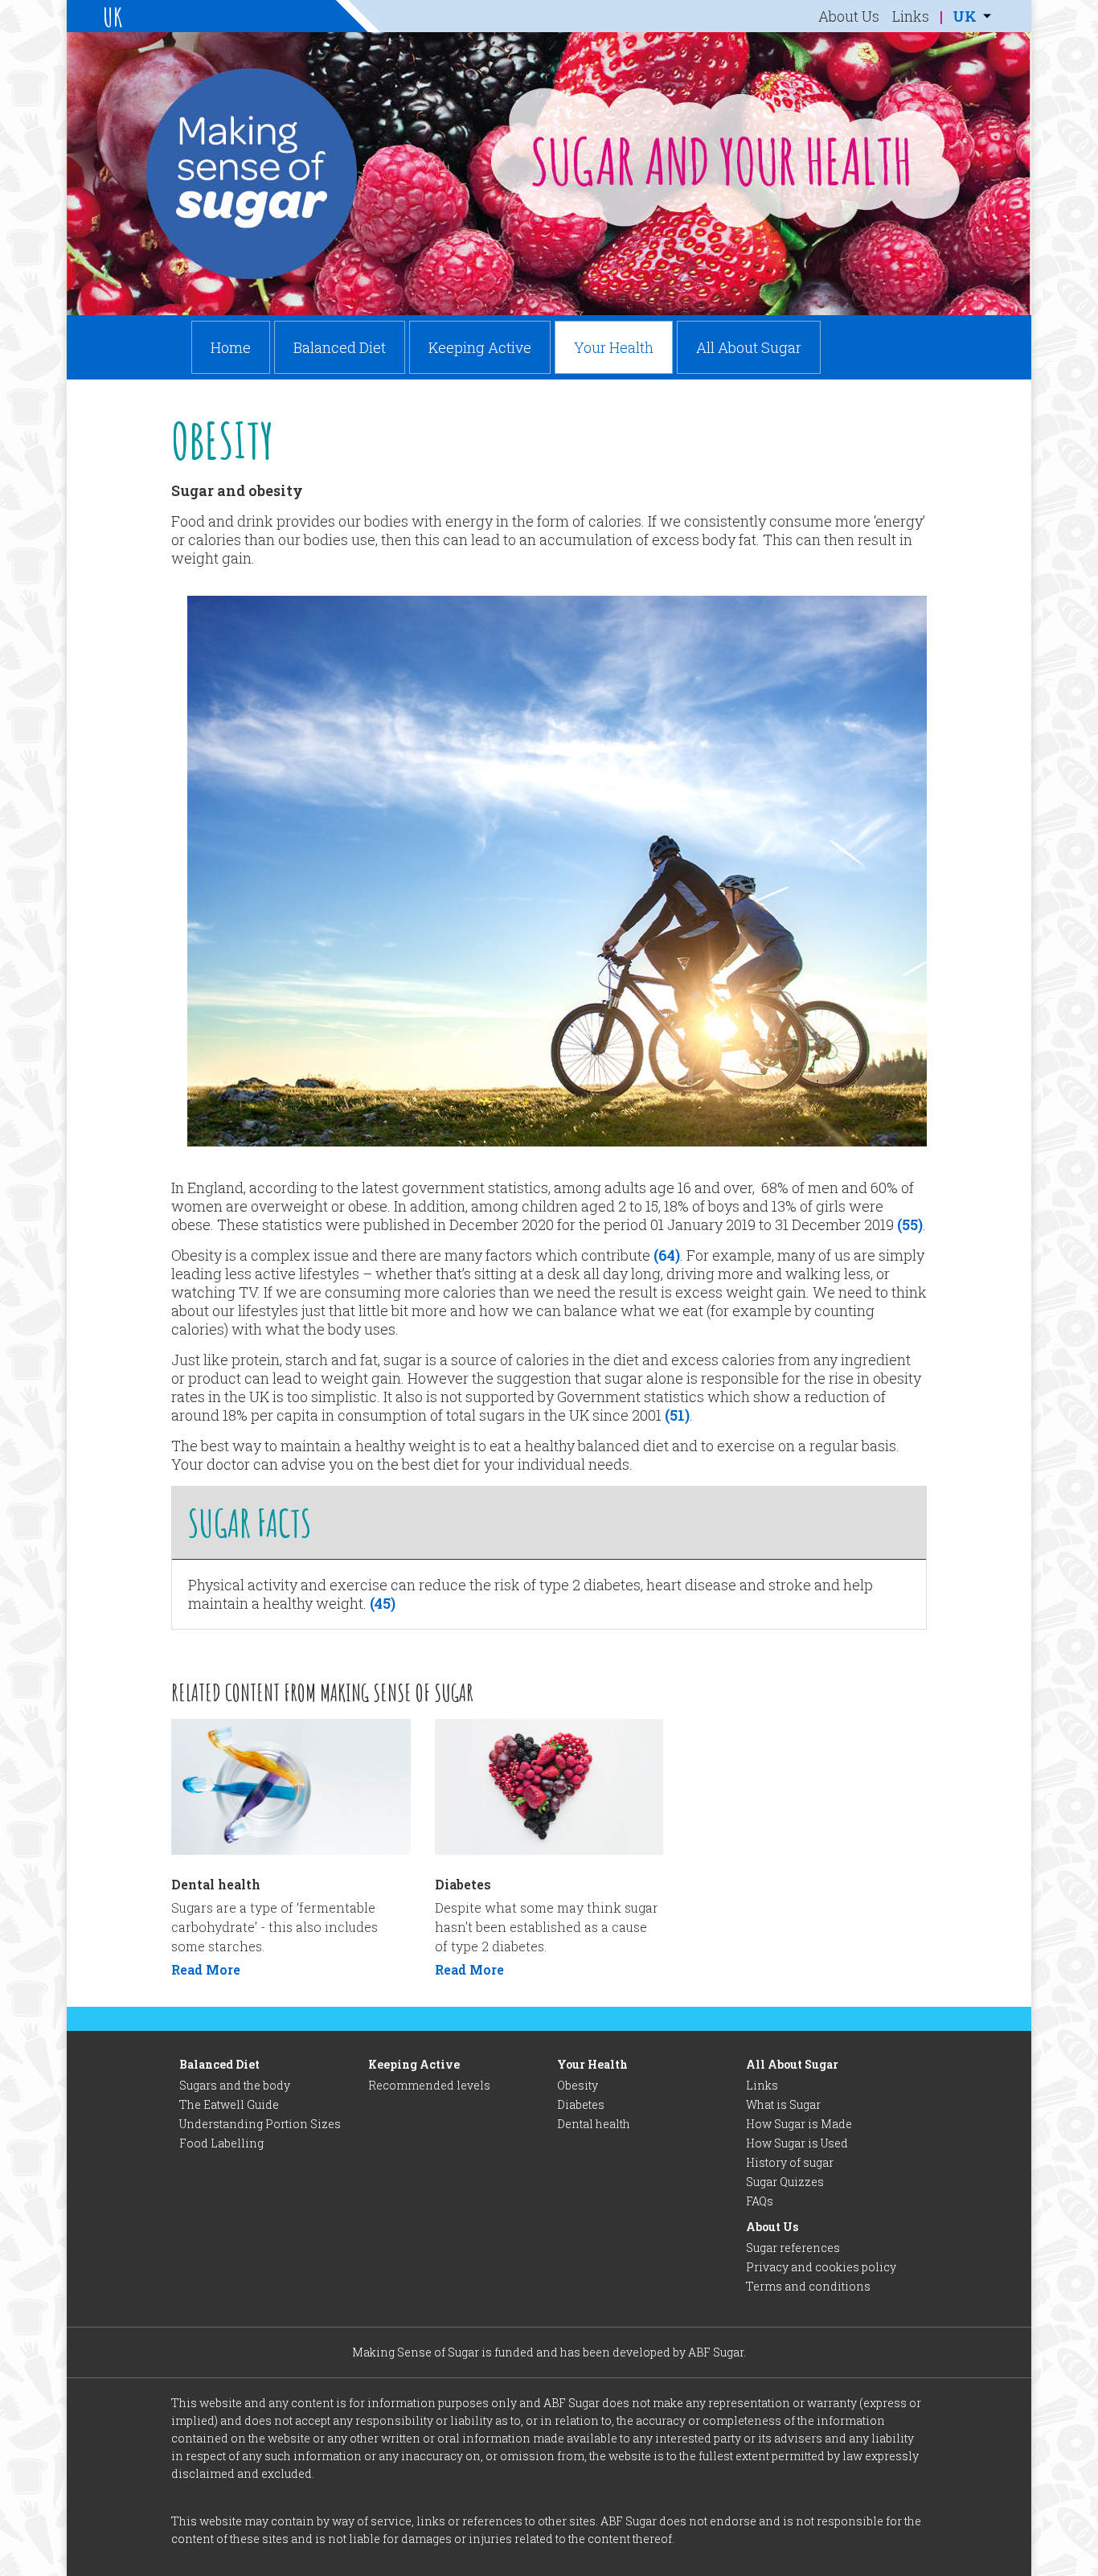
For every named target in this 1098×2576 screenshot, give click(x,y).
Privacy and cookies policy (821, 2267)
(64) (667, 1255)
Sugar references (793, 2248)
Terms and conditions (808, 2286)
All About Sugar (749, 347)
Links (911, 16)
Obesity (578, 2085)
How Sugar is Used (797, 2143)
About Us (849, 16)
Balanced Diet (340, 347)
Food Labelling (221, 2143)
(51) (677, 1415)
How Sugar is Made (799, 2124)
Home (231, 347)
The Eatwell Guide (229, 2104)
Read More (206, 1969)
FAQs (760, 2201)
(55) (910, 1224)
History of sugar (790, 2162)
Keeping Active (480, 347)
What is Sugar (783, 2104)
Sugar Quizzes (785, 2182)
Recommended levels (429, 2085)
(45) (381, 1603)
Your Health (614, 347)
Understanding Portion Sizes (260, 2124)
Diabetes (581, 2104)
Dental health (594, 2124)
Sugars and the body (235, 2085)
